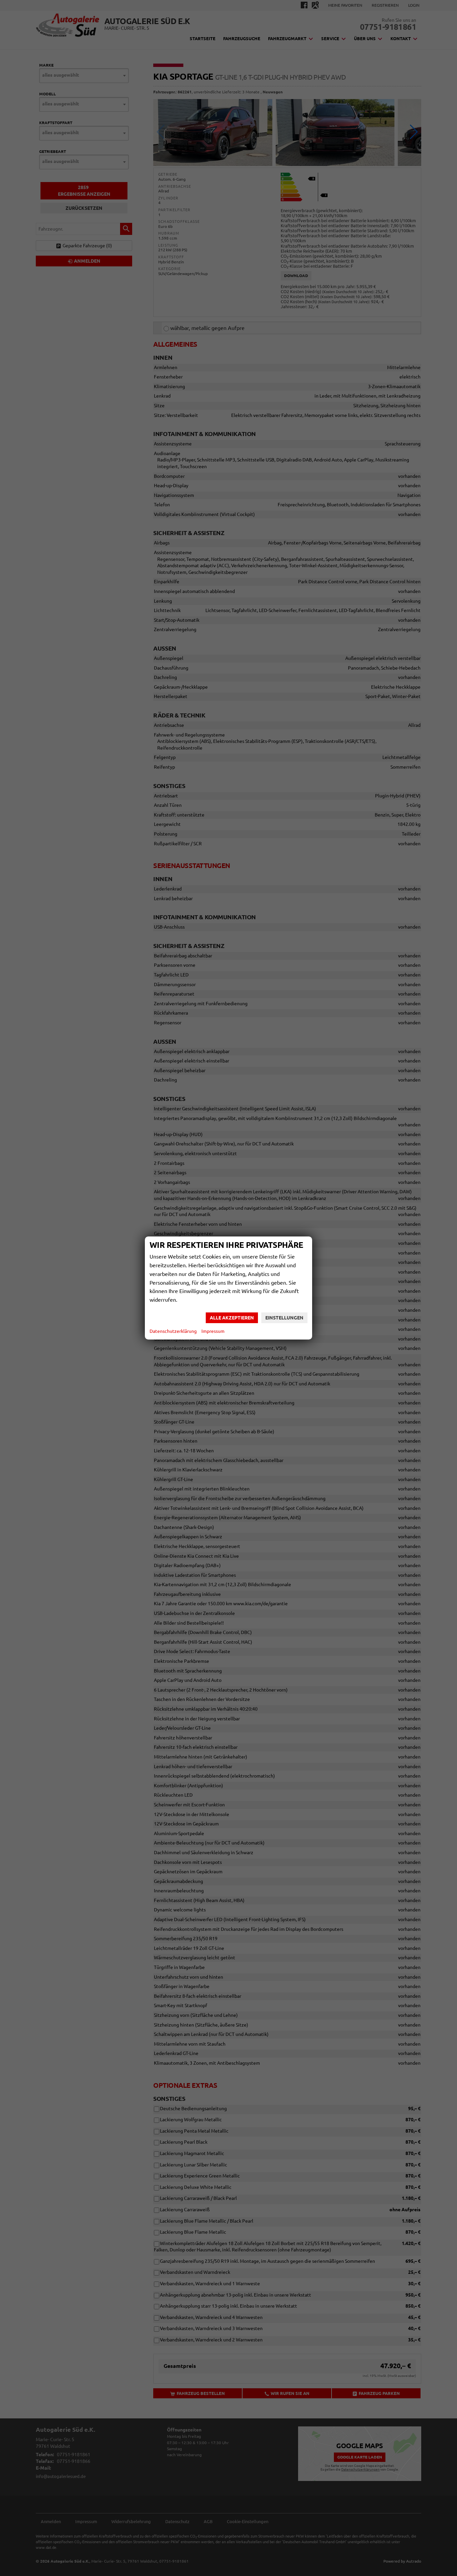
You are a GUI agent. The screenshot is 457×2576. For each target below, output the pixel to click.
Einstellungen (284, 1318)
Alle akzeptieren (232, 1318)
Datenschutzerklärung (173, 1331)
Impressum (213, 1331)
